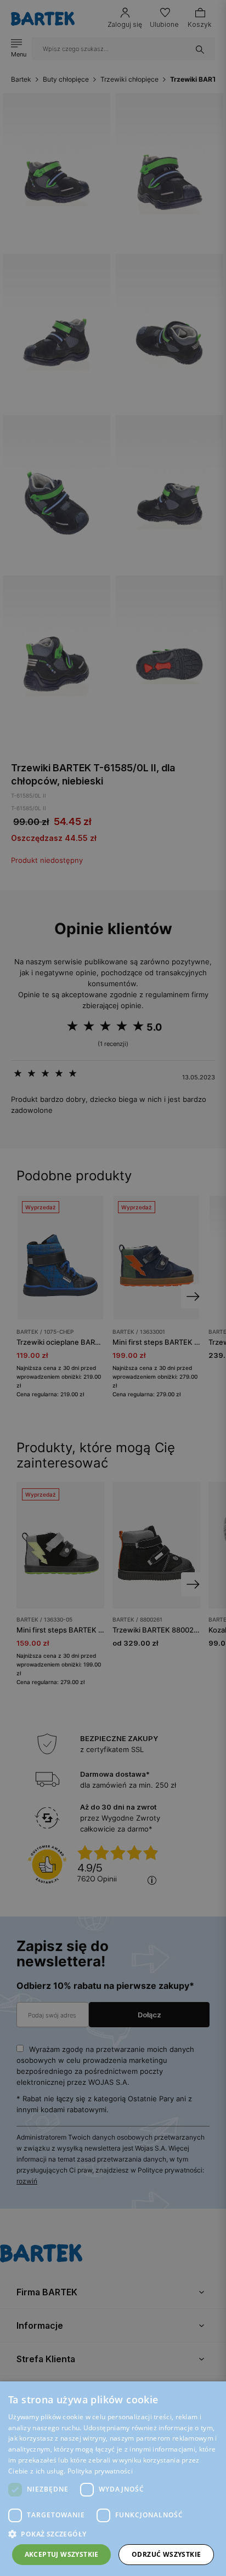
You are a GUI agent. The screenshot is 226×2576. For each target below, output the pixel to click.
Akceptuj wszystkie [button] (62, 2554)
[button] (113, 2534)
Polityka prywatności (100, 2471)
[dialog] (113, 1288)
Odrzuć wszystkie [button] (166, 2554)
